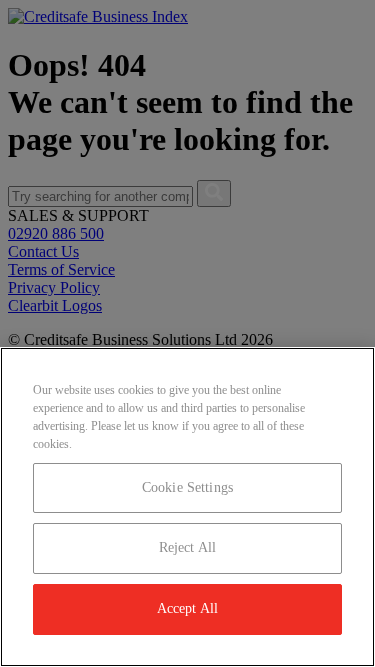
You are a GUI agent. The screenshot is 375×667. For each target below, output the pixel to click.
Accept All (187, 608)
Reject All (187, 547)
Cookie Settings (187, 487)
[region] (187, 507)
